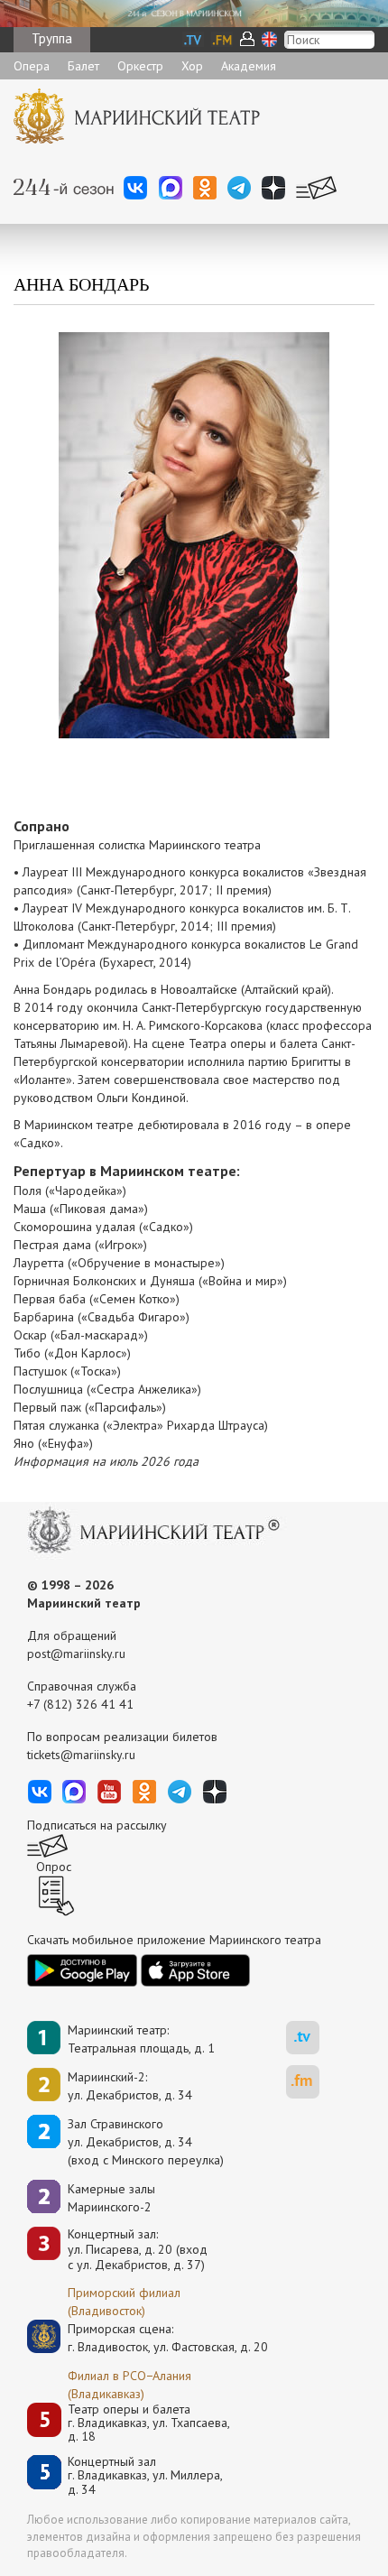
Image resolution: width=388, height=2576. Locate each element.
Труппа (52, 38)
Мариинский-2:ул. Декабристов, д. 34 (130, 2086)
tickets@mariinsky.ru (81, 1755)
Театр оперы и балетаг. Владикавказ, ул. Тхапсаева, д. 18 (149, 2423)
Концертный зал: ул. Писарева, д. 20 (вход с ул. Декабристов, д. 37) (138, 2249)
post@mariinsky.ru (76, 1654)
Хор (192, 66)
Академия (249, 66)
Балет (83, 66)
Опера (32, 66)
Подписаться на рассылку (97, 1825)
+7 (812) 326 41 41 (80, 1704)
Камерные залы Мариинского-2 (111, 2198)
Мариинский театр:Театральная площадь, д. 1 (141, 2039)
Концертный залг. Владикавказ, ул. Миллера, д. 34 (145, 2476)
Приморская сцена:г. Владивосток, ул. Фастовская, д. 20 (149, 2338)
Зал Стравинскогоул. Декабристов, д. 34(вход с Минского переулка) (146, 2142)
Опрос (54, 1867)
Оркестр (140, 66)
